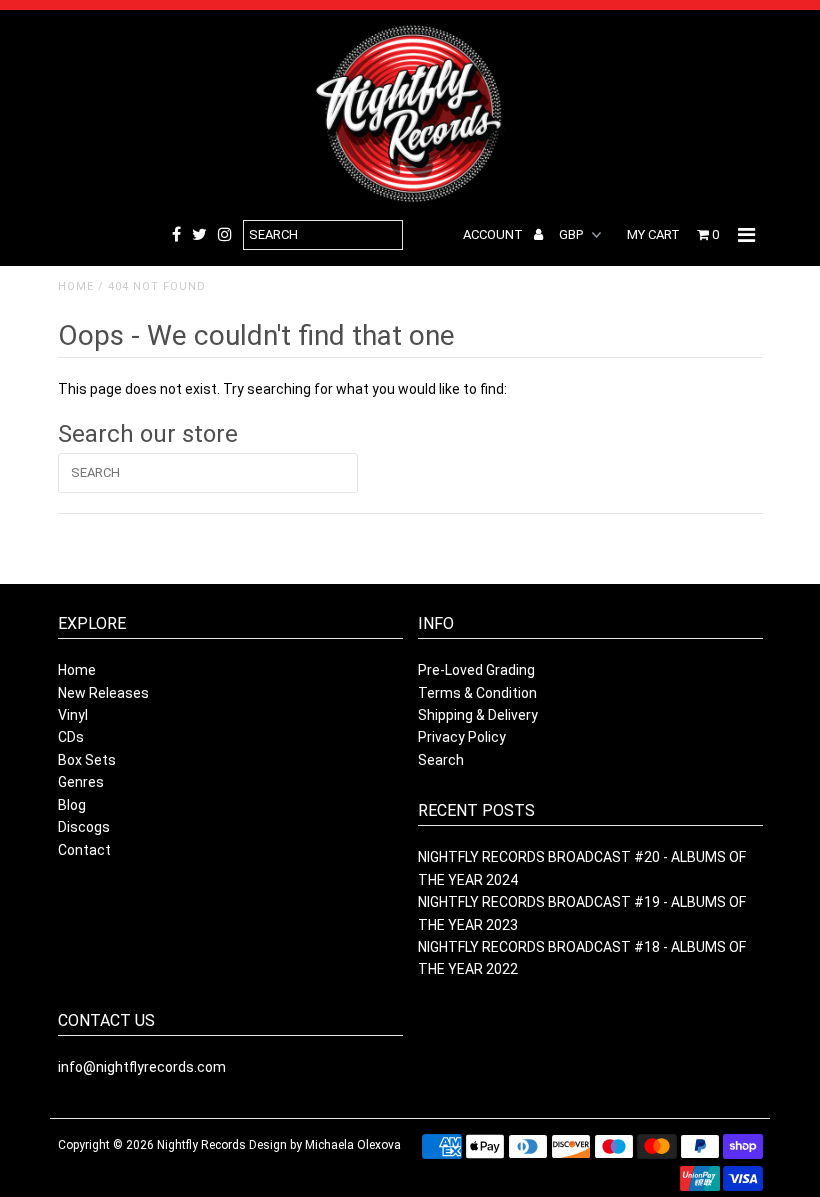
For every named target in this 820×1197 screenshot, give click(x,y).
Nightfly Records (201, 1145)
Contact (84, 850)
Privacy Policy (462, 737)
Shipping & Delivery (478, 715)
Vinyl (73, 715)
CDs (71, 737)
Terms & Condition (477, 693)
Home (76, 286)
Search (441, 760)
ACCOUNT (494, 234)
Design (268, 1145)
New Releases (103, 693)
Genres (81, 782)
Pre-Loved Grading (476, 670)
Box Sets (87, 760)
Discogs (84, 827)
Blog (72, 805)
